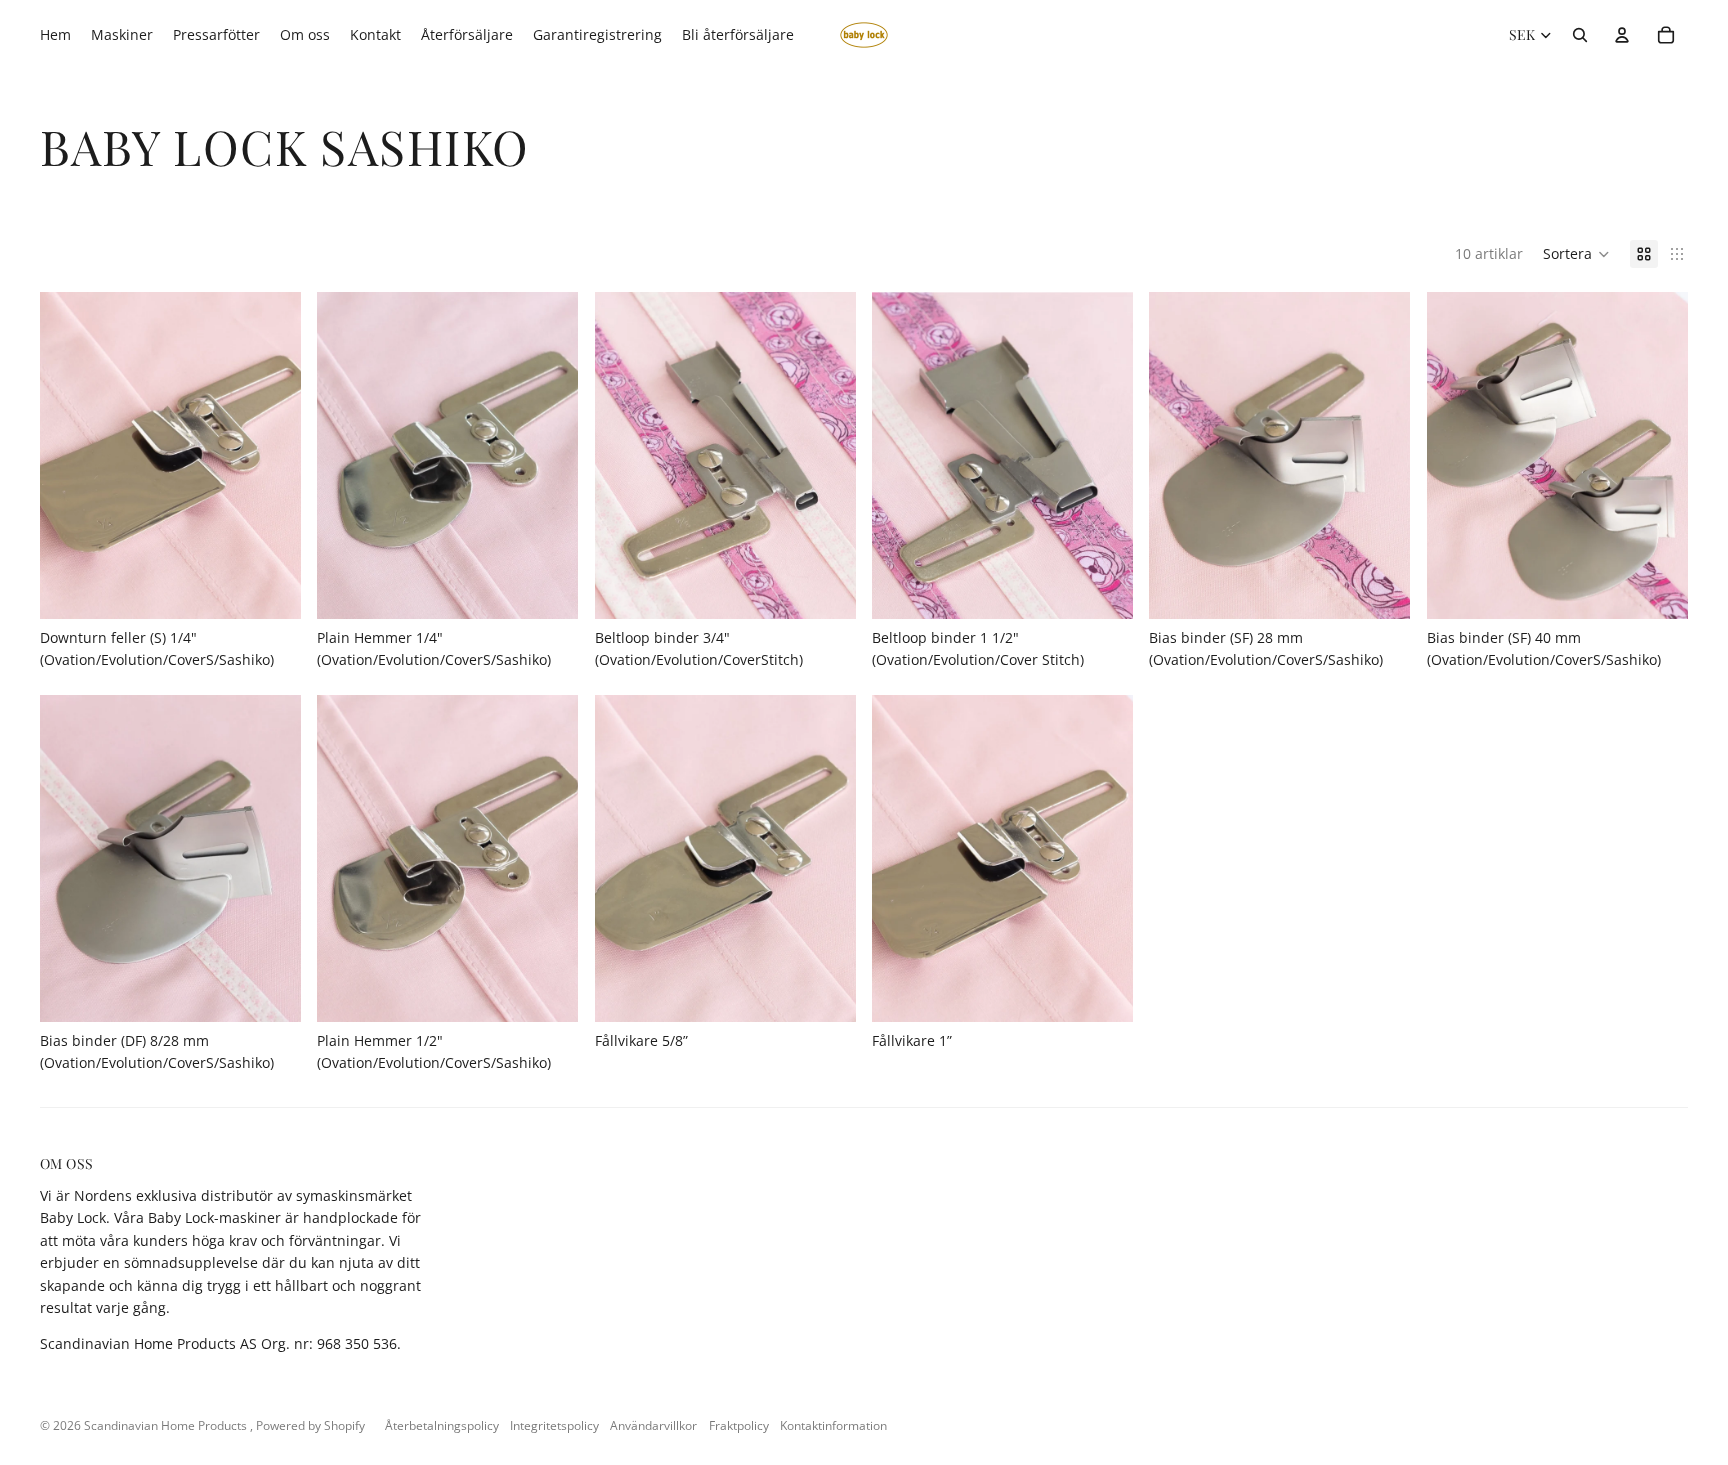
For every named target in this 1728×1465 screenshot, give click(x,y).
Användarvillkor (653, 1425)
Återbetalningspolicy (442, 1425)
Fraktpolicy (739, 1425)
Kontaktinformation (833, 1425)
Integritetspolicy (554, 1425)
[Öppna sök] (1580, 35)
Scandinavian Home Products (167, 1425)
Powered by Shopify (310, 1425)
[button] (1576, 254)
